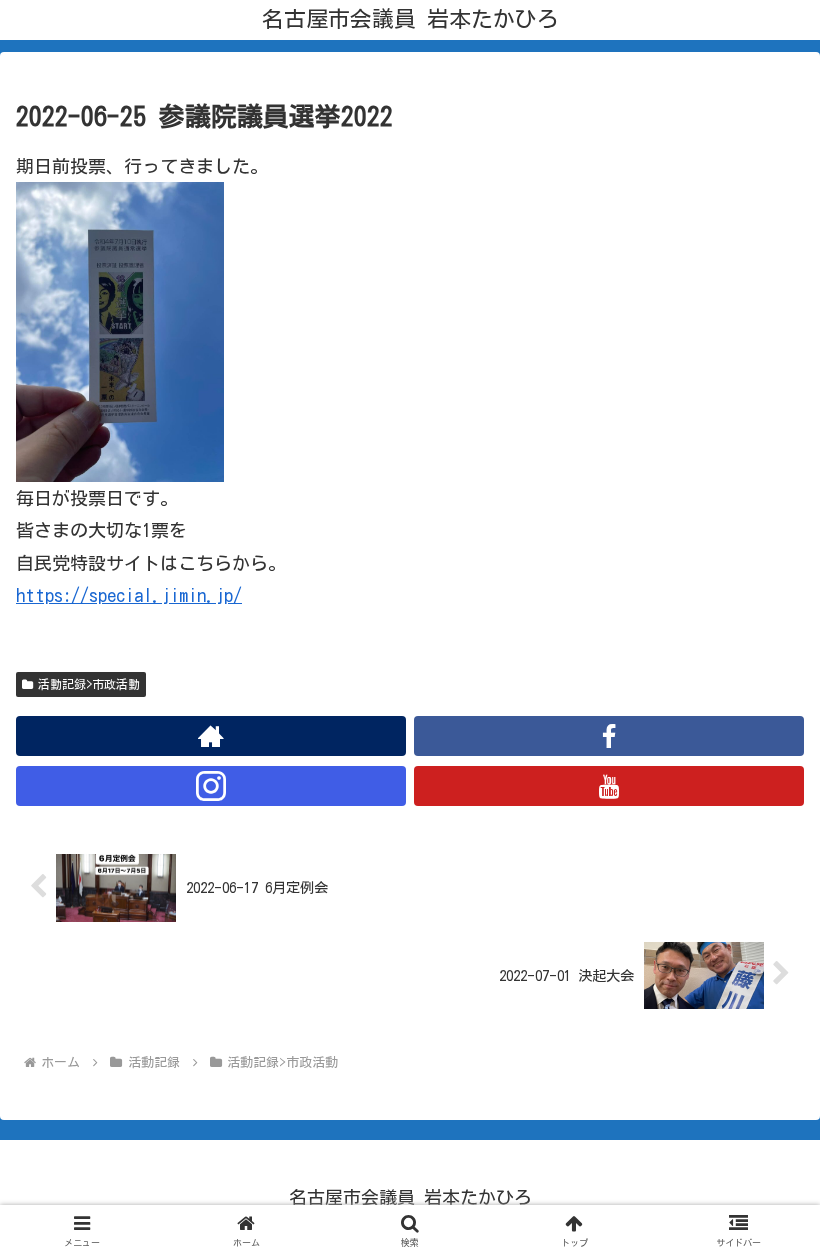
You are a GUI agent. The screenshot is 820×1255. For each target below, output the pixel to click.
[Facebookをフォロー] (609, 736)
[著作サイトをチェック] (211, 736)
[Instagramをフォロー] (211, 786)
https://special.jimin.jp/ (129, 595)
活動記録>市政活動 (89, 684)
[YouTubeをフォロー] (609, 786)
